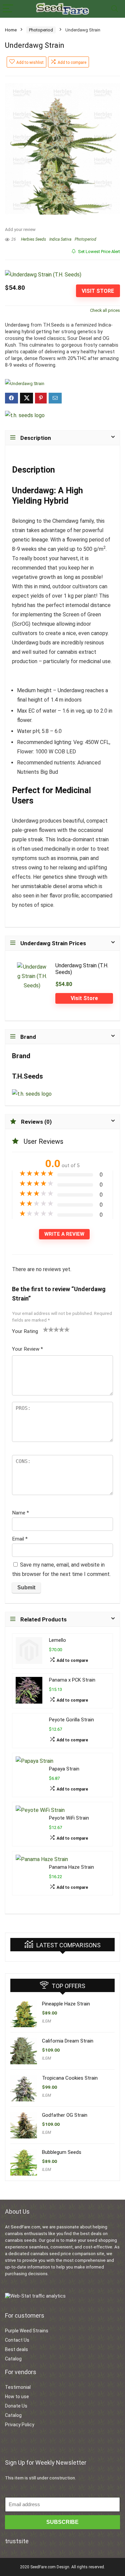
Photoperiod (41, 30)
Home (11, 30)
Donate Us (16, 2406)
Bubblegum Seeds (62, 2152)
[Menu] (8, 9)
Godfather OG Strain (65, 2115)
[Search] (115, 9)
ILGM (46, 2021)
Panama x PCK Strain (72, 1680)
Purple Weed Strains (27, 2331)
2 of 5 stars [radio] (48, 1329)
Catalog (13, 2359)
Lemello (57, 1640)
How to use (17, 2397)
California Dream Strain (68, 2041)
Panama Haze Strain (71, 1867)
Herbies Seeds (33, 239)
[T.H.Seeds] (25, 415)
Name (20, 1513)
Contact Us (17, 2340)
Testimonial (18, 2387)
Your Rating (25, 1331)
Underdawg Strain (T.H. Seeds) (82, 969)
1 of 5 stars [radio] (46, 1329)
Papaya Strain (64, 1769)
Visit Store (98, 291)
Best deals (16, 2349)
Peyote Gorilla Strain (71, 1720)
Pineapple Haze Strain (66, 2004)
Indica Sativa (60, 239)
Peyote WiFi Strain (69, 1818)
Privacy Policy (20, 2425)
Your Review (27, 1349)
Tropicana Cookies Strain (70, 2078)
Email (20, 1539)
